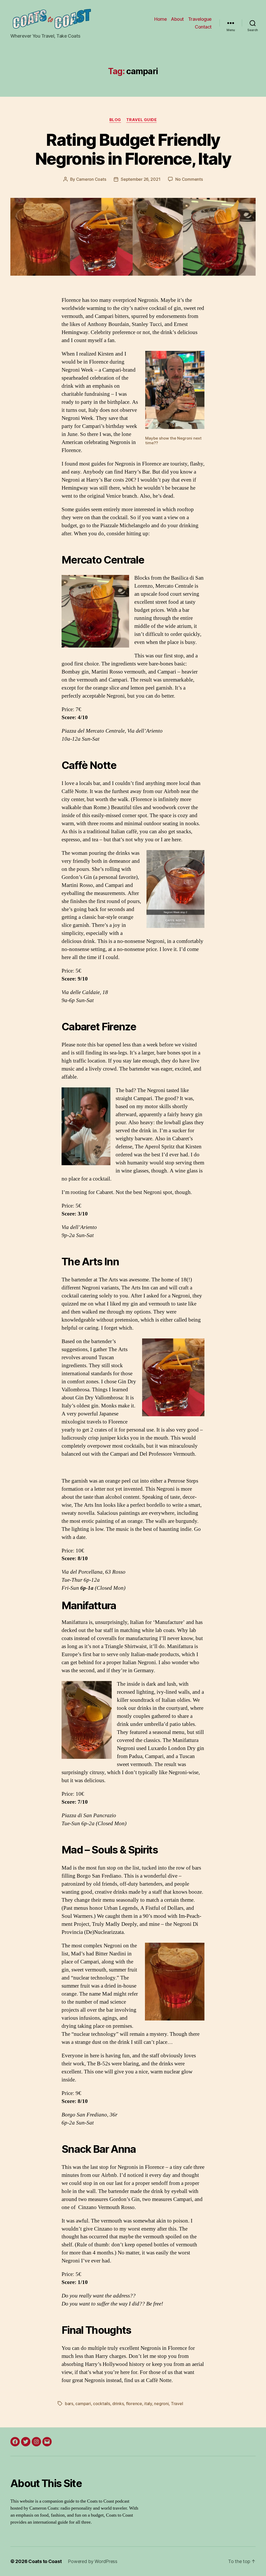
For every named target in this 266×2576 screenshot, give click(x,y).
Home (161, 19)
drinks (118, 2404)
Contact (203, 27)
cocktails (102, 2404)
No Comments (189, 179)
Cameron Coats (91, 179)
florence (134, 2404)
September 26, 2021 (141, 179)
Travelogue (200, 19)
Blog (115, 120)
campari (83, 2404)
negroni (161, 2404)
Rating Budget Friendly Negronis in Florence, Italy (133, 149)
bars (69, 2404)
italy (148, 2404)
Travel (177, 2404)
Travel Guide (142, 120)
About (177, 19)
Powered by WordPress (93, 2561)
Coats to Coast (45, 2561)
